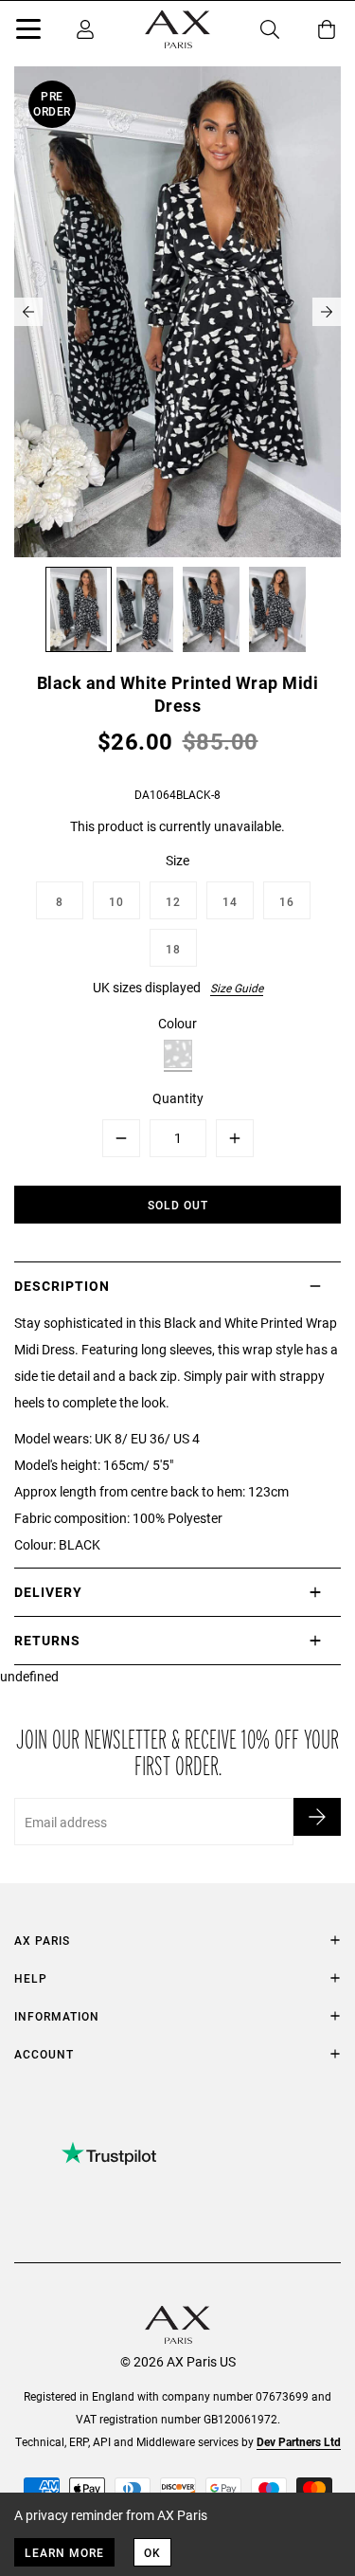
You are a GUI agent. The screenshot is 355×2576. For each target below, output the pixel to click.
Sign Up (317, 1817)
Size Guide (237, 988)
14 (230, 901)
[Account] (85, 29)
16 (287, 901)
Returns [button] (47, 1640)
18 (173, 949)
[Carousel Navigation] (177, 312)
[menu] (28, 32)
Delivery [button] (48, 1592)
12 (173, 901)
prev (28, 312)
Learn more (64, 2552)
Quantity (178, 1098)
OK (152, 2552)
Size (177, 860)
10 (116, 901)
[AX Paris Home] (177, 29)
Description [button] (62, 1286)
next (327, 312)
